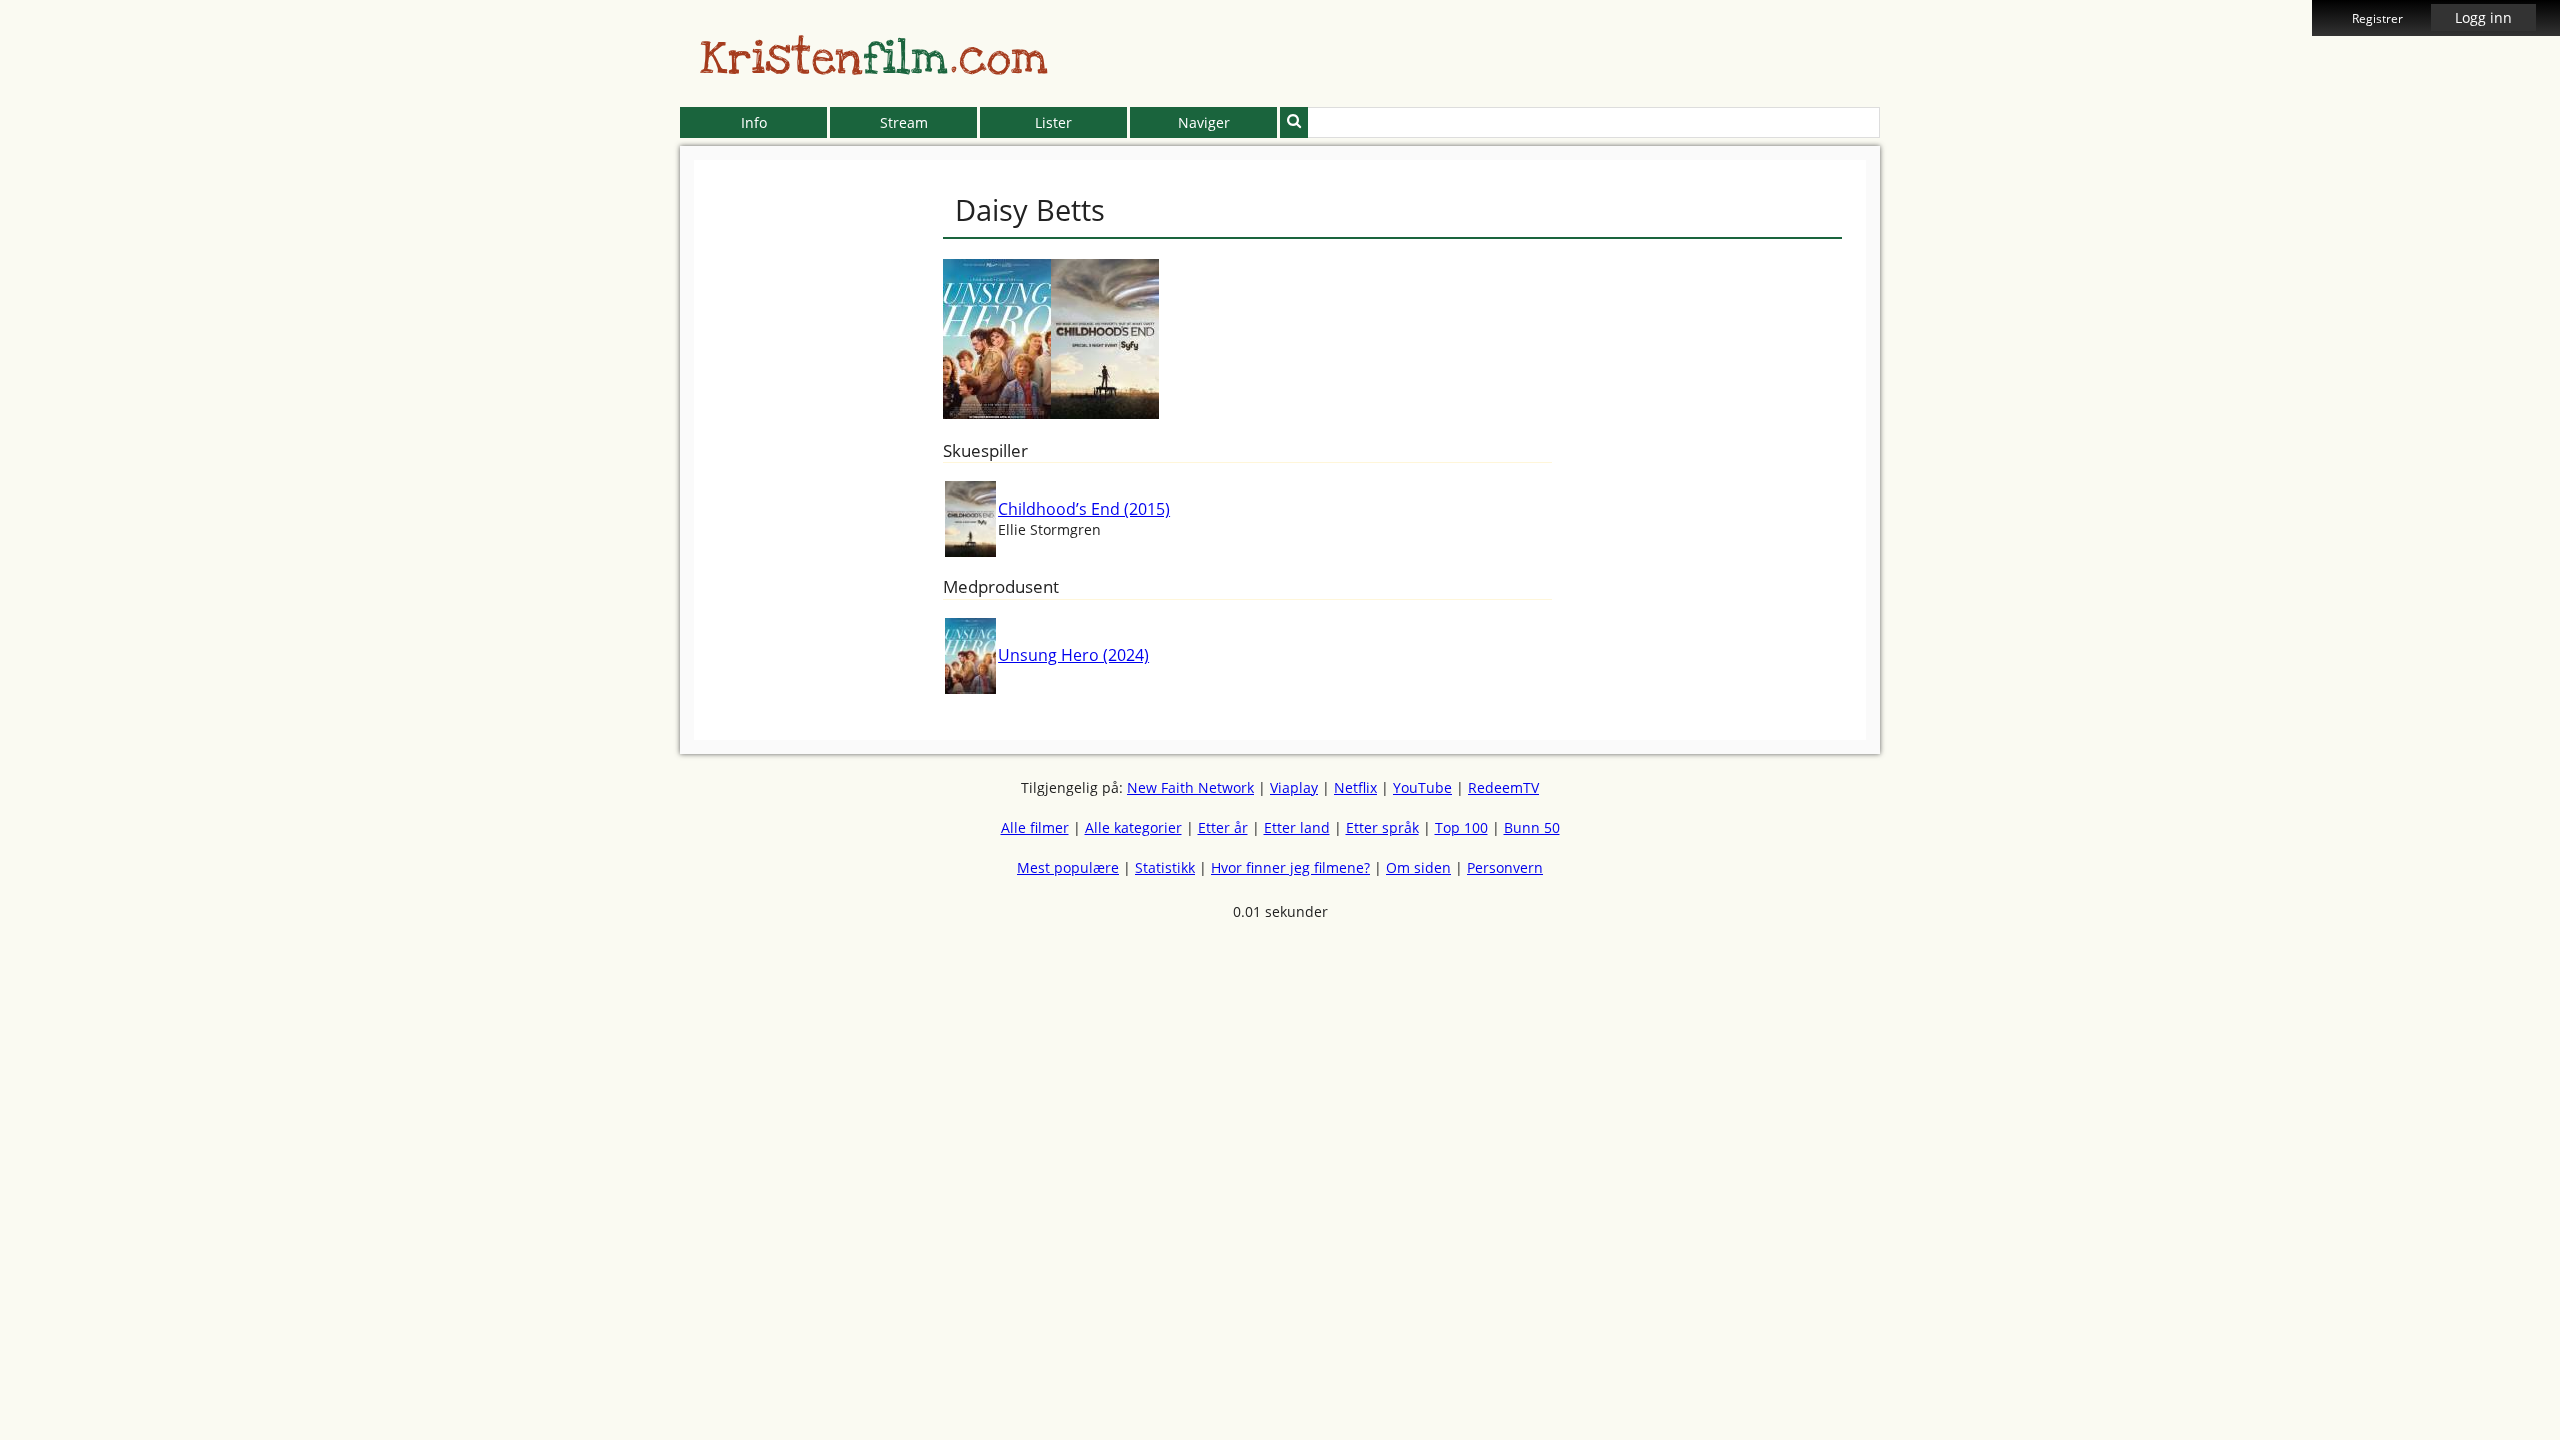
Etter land (1297, 827)
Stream (904, 122)
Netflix (1355, 787)
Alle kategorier (1133, 827)
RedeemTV (1503, 787)
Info (754, 122)
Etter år (1223, 827)
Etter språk (1382, 827)
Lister (1053, 122)
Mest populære (1068, 867)
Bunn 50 (1532, 827)
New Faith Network (1190, 787)
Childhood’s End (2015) (1084, 509)
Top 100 (1461, 827)
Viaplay (1294, 787)
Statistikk (1165, 867)
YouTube (1422, 787)
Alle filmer (1035, 827)
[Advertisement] (589, 460)
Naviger (1204, 122)
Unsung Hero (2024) (1073, 655)
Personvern (1505, 867)
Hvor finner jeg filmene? (1290, 867)
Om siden (1418, 867)
